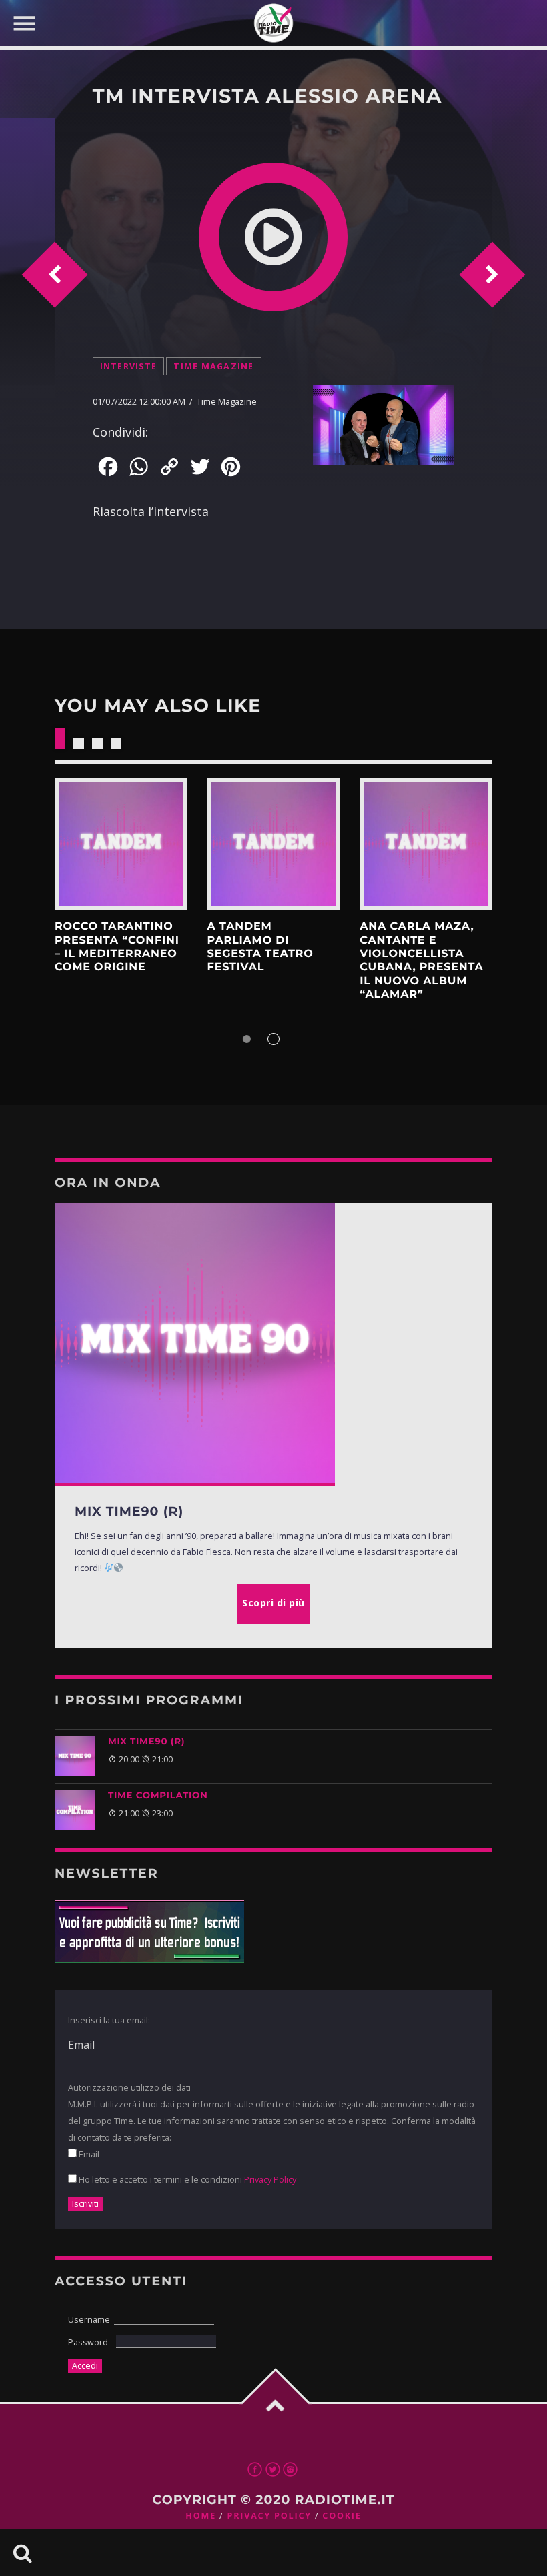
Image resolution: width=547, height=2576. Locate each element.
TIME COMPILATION (158, 1796)
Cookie (342, 2516)
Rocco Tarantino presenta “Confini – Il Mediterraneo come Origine (117, 947)
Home (201, 2516)
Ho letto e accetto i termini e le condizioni (186, 2179)
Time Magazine (213, 366)
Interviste (129, 366)
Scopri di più (121, 844)
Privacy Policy (270, 2179)
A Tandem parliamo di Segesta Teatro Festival (260, 947)
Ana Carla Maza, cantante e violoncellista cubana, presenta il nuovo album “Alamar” (421, 961)
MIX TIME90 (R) (146, 1742)
